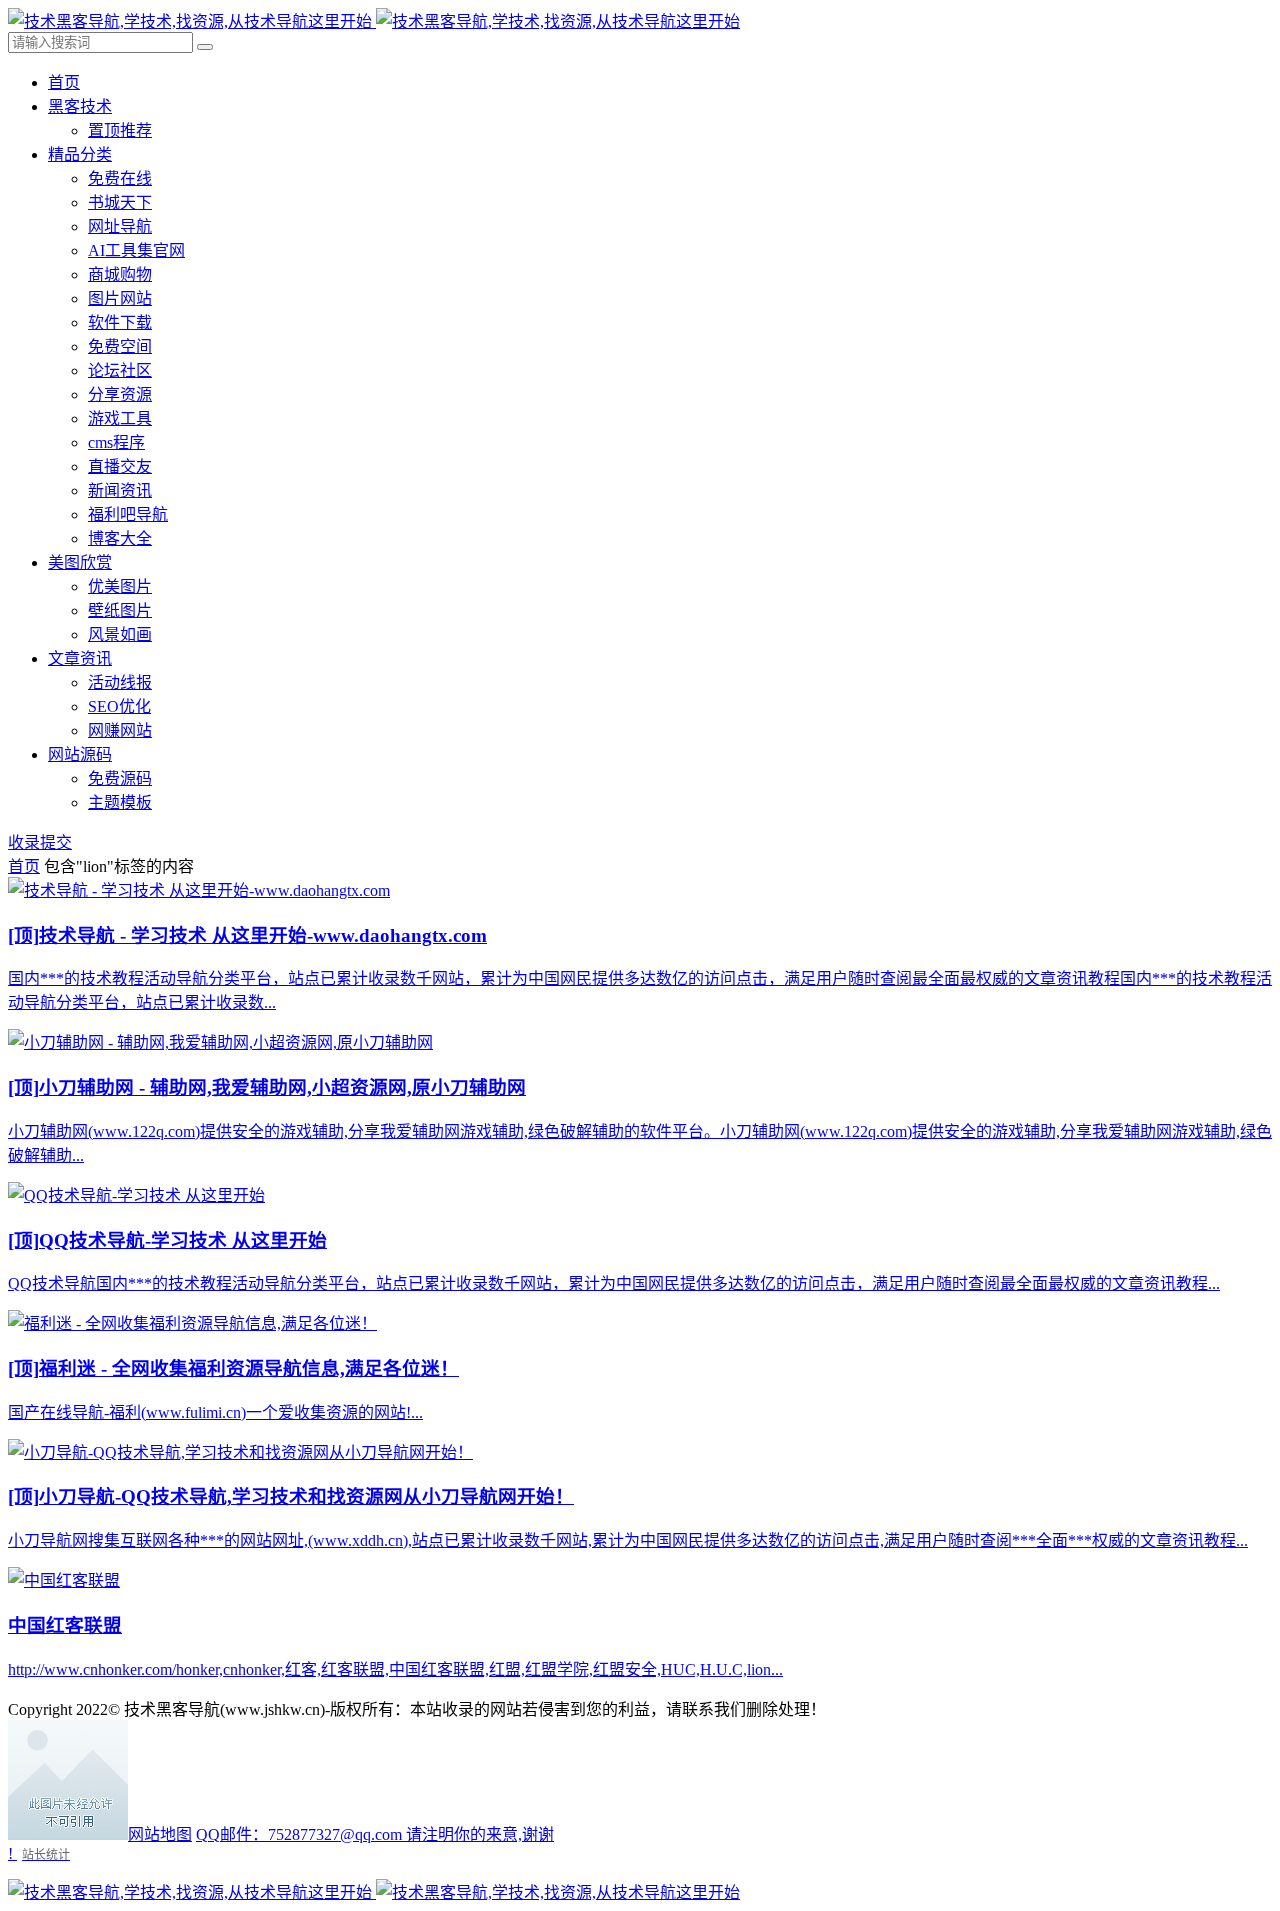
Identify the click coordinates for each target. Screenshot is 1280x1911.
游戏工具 (120, 418)
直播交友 (120, 466)
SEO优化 (119, 706)
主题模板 (120, 802)
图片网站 (120, 298)
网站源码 (80, 754)
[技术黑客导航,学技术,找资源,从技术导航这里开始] (374, 21)
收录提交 (40, 842)
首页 (64, 82)
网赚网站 (120, 730)
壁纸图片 (120, 610)
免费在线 (120, 178)
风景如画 (120, 634)
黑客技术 (80, 106)
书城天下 (120, 202)
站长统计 (46, 1854)
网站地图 (160, 1834)
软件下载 (120, 322)
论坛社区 (120, 370)
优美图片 (120, 586)
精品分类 (80, 154)
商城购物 (120, 274)
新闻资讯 (120, 490)
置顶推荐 (120, 130)
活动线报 (120, 682)
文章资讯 (80, 658)
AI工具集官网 (136, 250)
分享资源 (120, 394)
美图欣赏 (80, 562)
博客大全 (120, 538)
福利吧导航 (128, 514)
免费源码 (120, 778)
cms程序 (116, 442)
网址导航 (120, 226)
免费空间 (120, 346)
